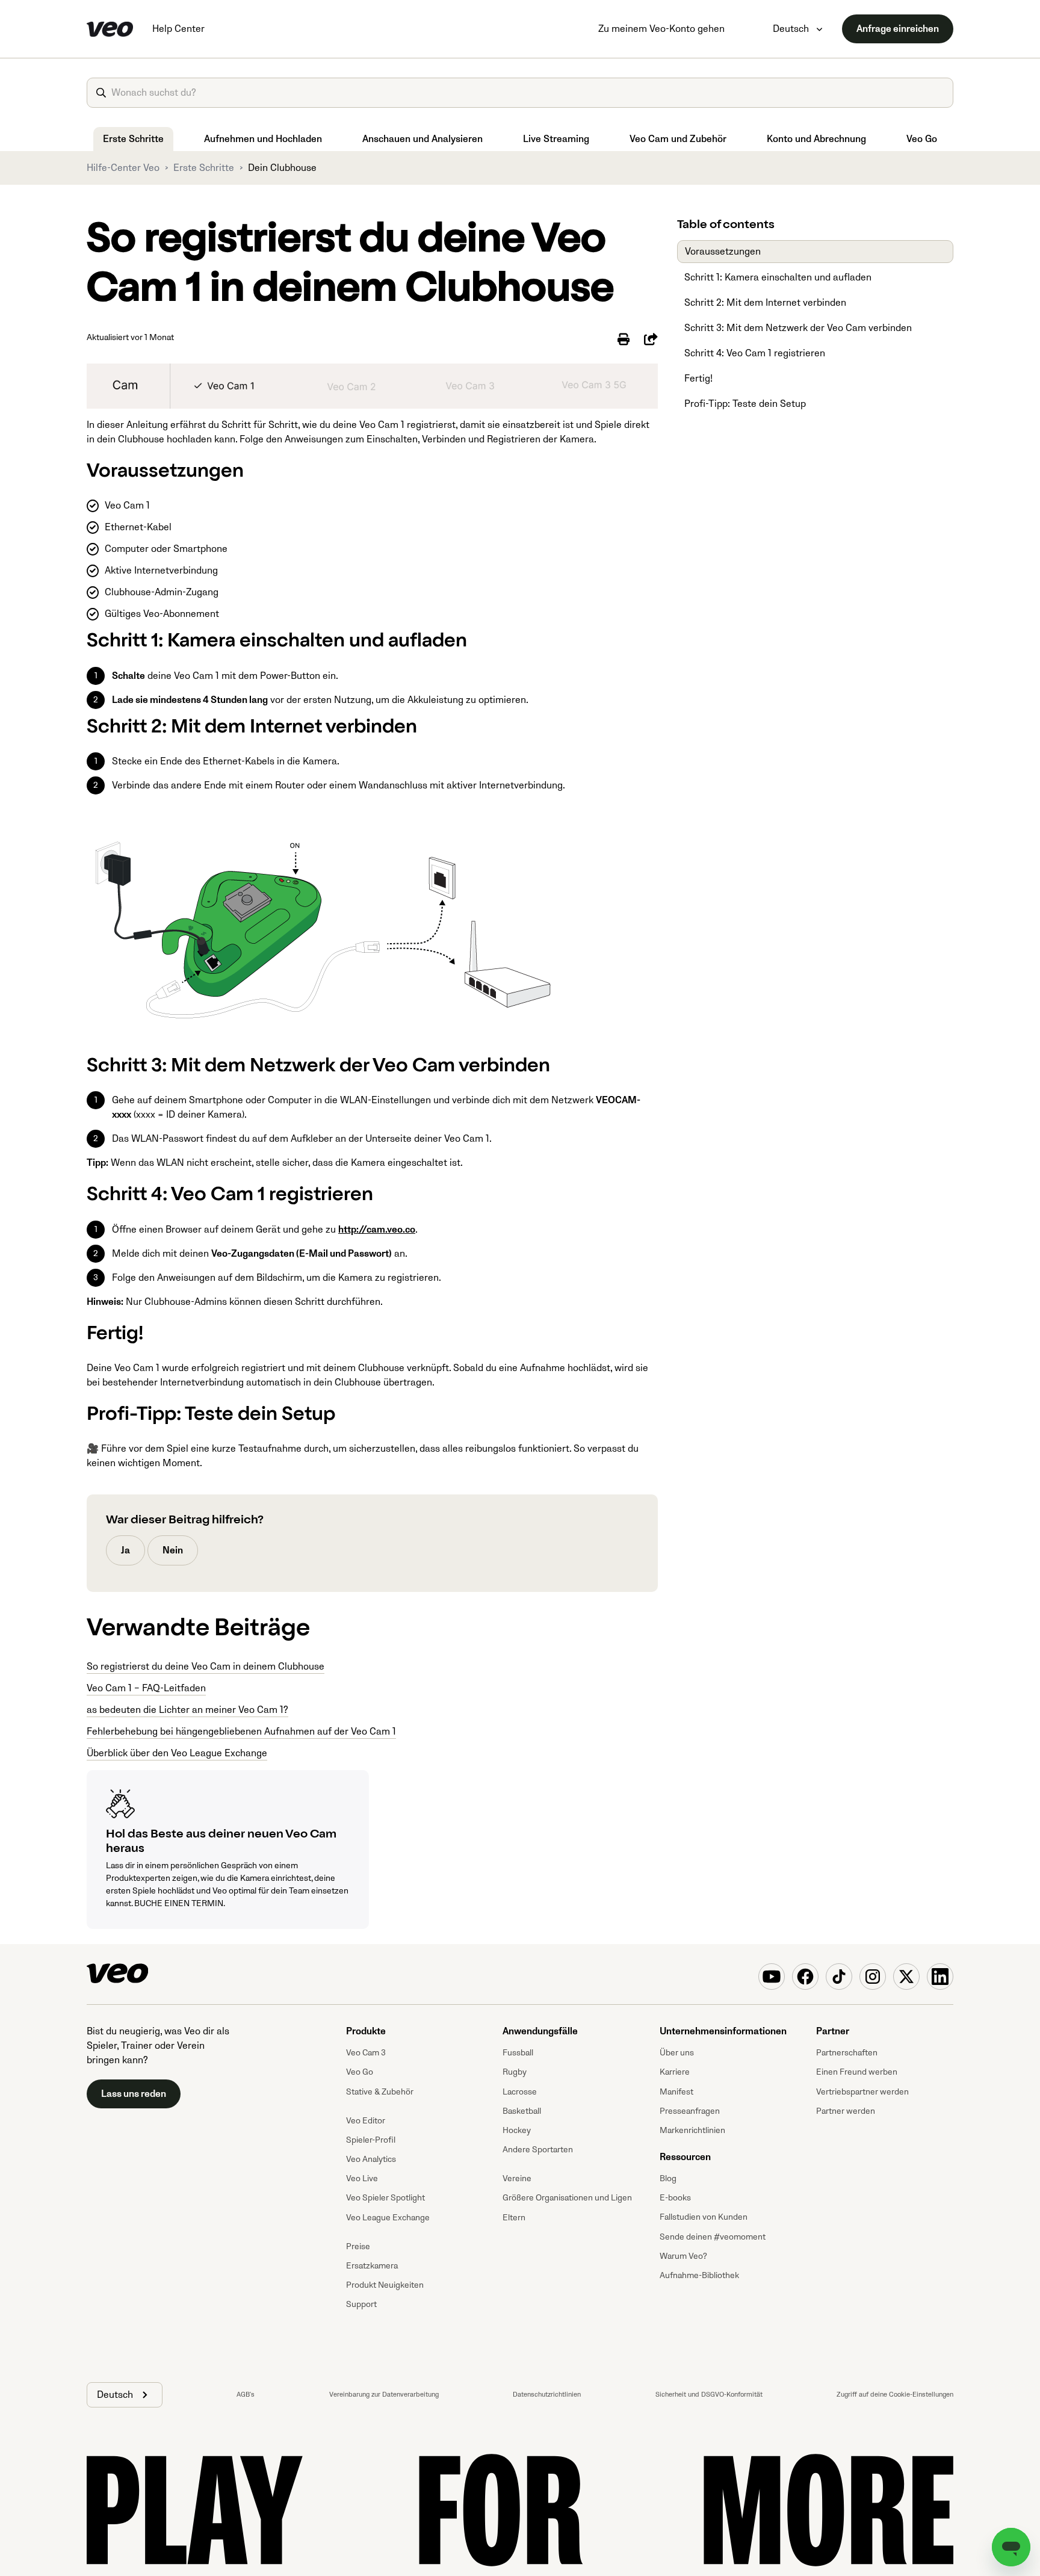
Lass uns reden (134, 2094)
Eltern (514, 2218)
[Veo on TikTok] (839, 1977)
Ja (125, 1550)
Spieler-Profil (371, 2140)
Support (361, 2304)
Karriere (675, 2072)
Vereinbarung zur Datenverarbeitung (384, 2395)
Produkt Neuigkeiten (385, 2285)
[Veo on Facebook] (805, 1977)
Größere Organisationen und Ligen (567, 2198)
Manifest (676, 2092)
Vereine (517, 2178)
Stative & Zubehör (380, 2092)
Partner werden (846, 2111)
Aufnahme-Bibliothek (699, 2275)
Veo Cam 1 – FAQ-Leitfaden (146, 1688)
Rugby (515, 2072)
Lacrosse (520, 2092)
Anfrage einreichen (898, 29)
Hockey (517, 2130)
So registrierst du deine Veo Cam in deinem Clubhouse (206, 1667)
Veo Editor (366, 2121)
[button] (125, 2395)
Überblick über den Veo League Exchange (177, 1753)
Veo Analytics (371, 2159)
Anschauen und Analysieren (422, 139)
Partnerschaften (847, 2053)
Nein (173, 1550)
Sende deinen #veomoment (713, 2237)
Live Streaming (556, 139)
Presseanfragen (690, 2111)
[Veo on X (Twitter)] (906, 1977)
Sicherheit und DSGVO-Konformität (709, 2395)
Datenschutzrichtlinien (547, 2395)
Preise (358, 2246)
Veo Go (922, 139)
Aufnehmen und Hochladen (263, 139)
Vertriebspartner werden (862, 2092)
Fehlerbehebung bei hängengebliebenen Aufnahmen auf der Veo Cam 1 (241, 1732)
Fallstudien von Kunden (704, 2217)
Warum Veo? (683, 2256)
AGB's (246, 2395)
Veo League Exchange (388, 2218)
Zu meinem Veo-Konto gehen (661, 29)
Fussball (518, 2053)
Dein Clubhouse (282, 168)
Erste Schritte (133, 139)
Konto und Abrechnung (816, 139)
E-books (675, 2198)
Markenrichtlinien (692, 2130)
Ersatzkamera (372, 2266)
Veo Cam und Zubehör (678, 139)
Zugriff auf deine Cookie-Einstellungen (895, 2395)
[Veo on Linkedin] (940, 1977)
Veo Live (362, 2178)
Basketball (522, 2111)
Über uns (677, 2053)
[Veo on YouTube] (772, 1977)
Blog (668, 2178)
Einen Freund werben (857, 2072)
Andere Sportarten (538, 2150)
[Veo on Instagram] (873, 1977)
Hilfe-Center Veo (123, 168)
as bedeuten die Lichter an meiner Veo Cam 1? (187, 1710)
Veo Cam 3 (366, 2053)
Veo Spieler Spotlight (385, 2198)
